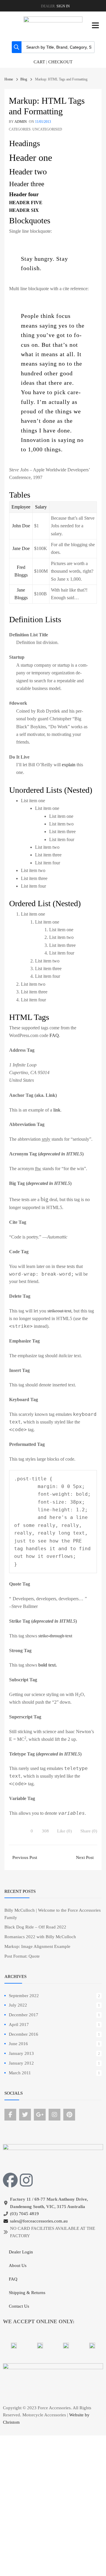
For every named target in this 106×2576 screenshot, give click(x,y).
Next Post (85, 1857)
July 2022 (18, 2005)
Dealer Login (21, 2252)
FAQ (54, 1035)
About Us (18, 2265)
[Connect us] (10, 2115)
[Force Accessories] (53, 21)
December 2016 (24, 2034)
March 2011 (20, 2073)
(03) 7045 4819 (24, 2214)
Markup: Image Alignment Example (37, 1946)
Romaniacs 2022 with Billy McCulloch (40, 1937)
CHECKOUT (60, 62)
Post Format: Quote (22, 1956)
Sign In (63, 6)
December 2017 (24, 2015)
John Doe (21, 526)
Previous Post (24, 1857)
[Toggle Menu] (95, 25)
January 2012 (21, 2063)
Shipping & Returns (27, 2293)
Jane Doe (21, 548)
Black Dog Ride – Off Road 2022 (35, 1927)
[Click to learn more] (14, 2346)
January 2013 (21, 2053)
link (57, 1110)
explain (69, 765)
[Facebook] (10, 2180)
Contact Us (19, 2306)
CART (39, 62)
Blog (24, 79)
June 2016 (18, 2044)
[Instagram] (26, 2180)
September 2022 (24, 1996)
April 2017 (19, 2025)
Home (9, 79)
